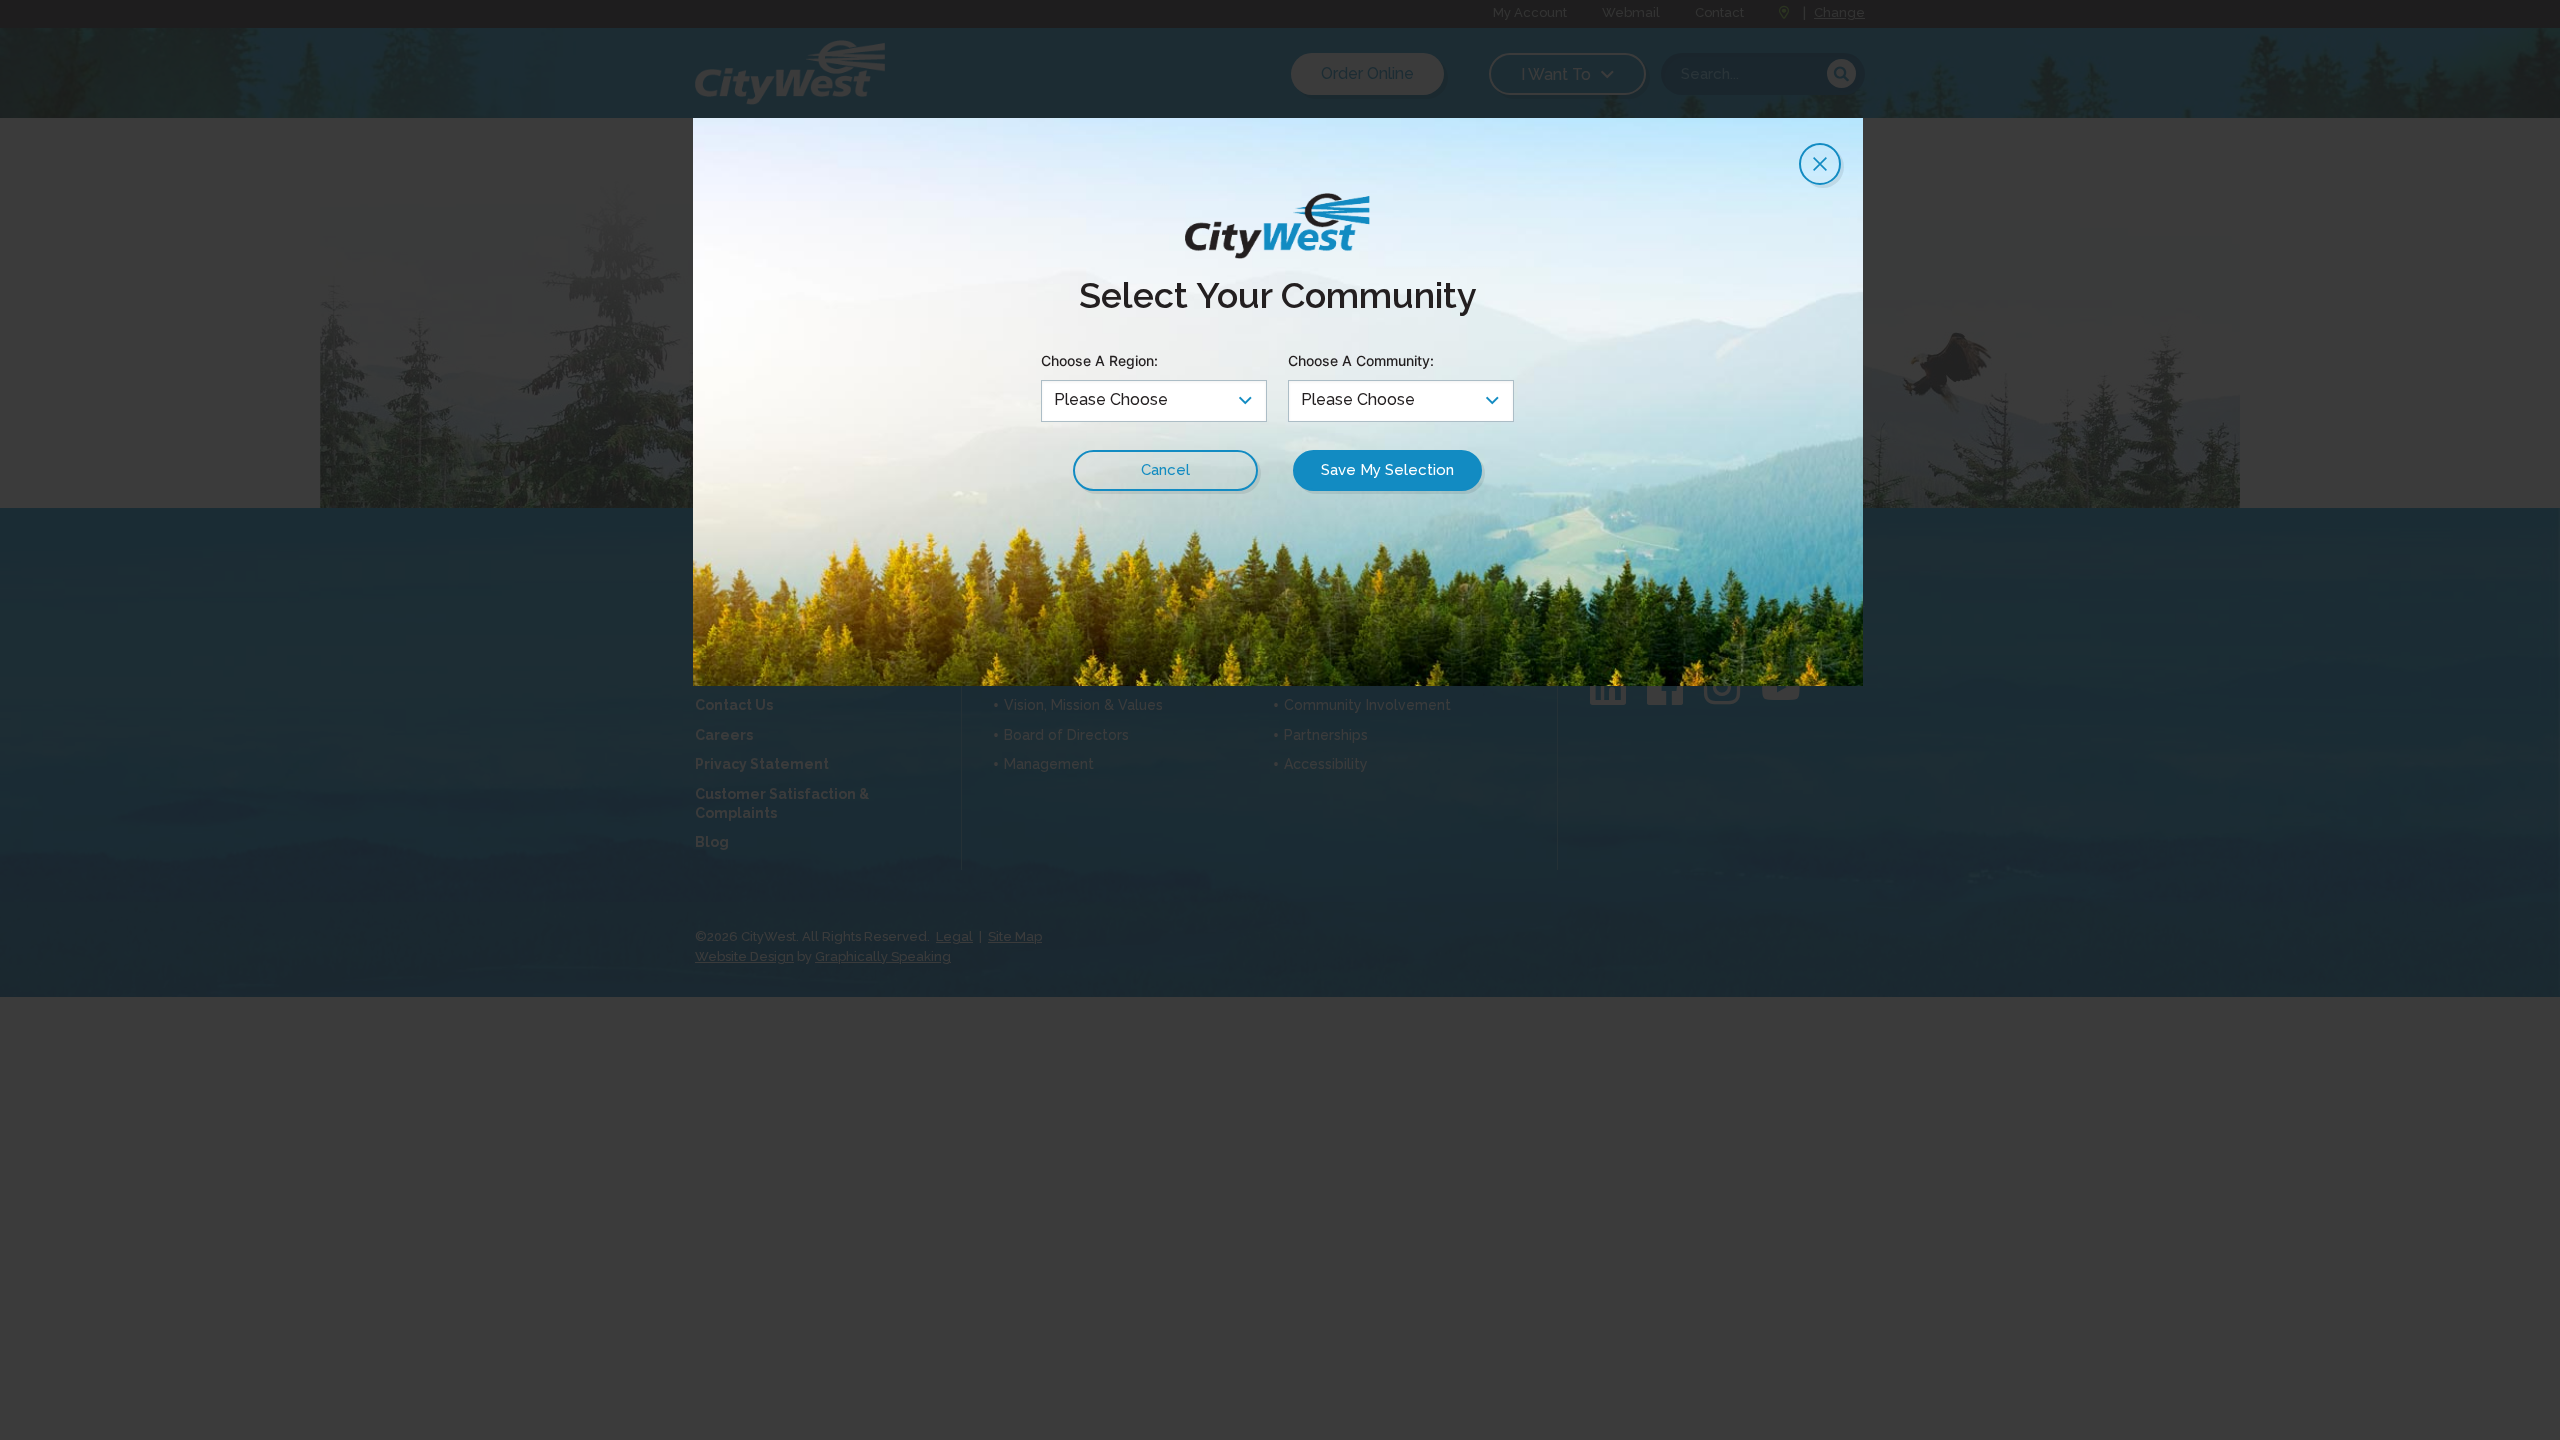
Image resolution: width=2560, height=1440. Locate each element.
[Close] (1820, 164)
